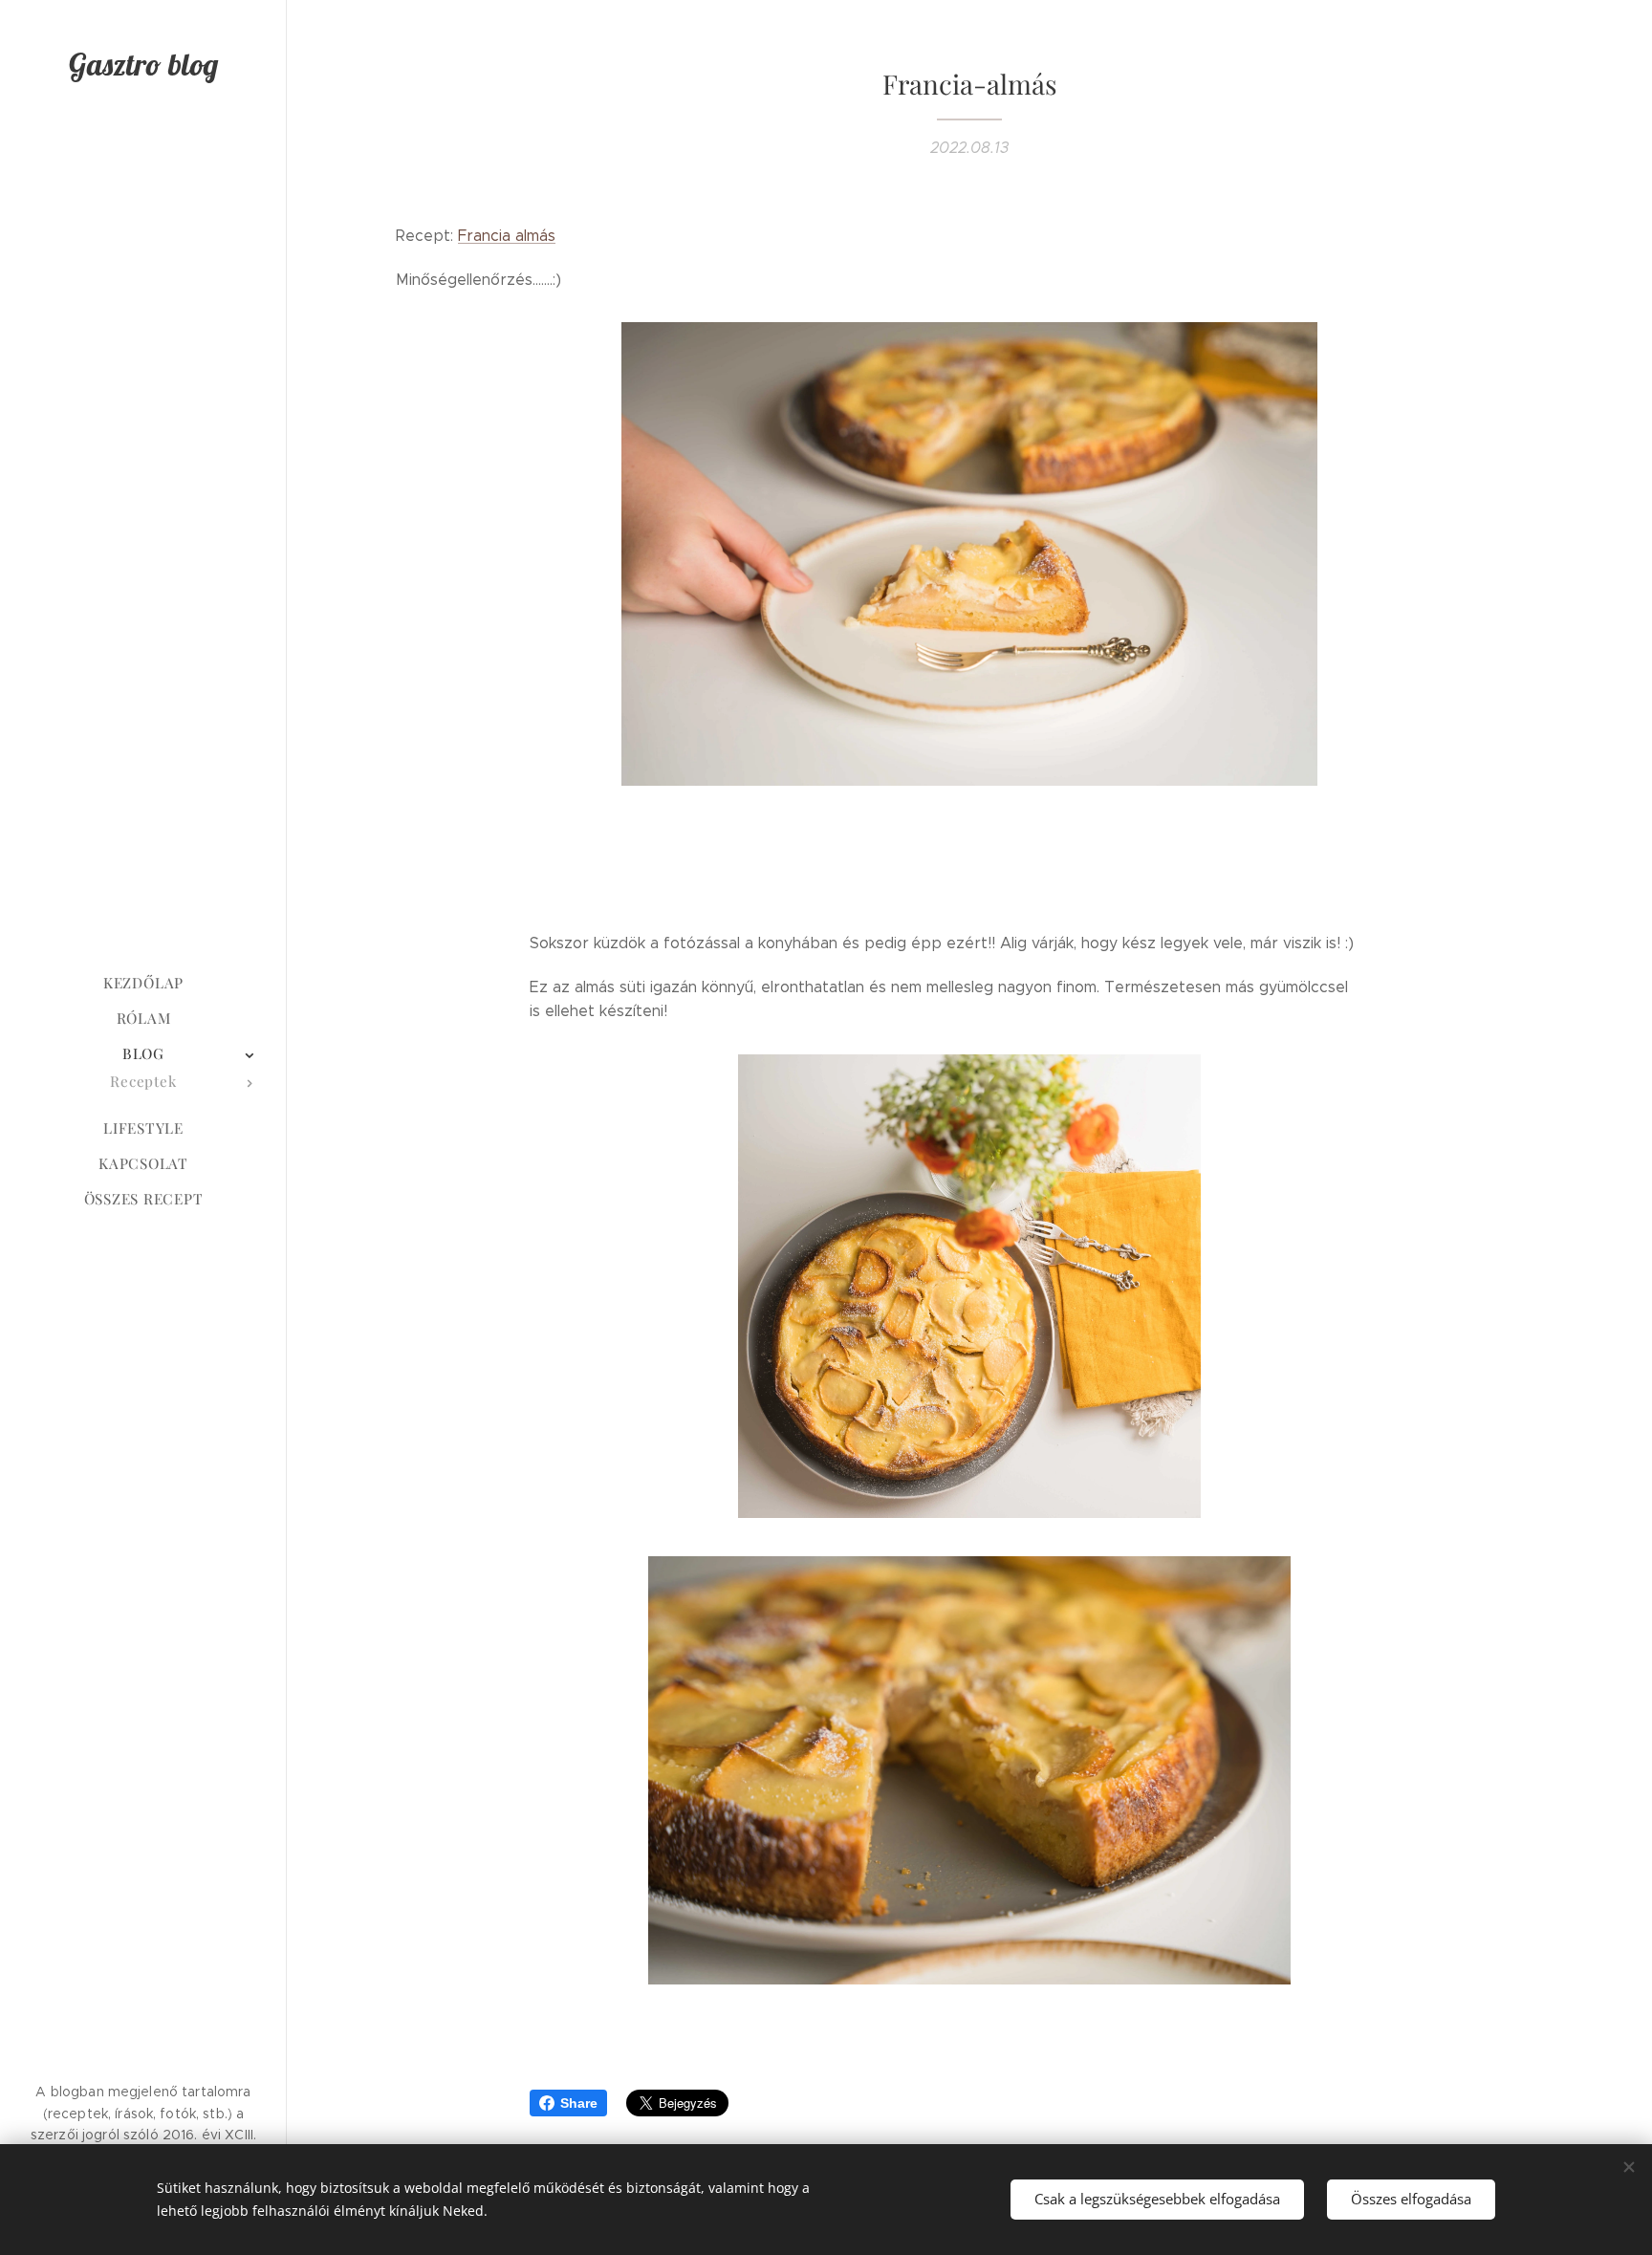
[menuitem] (143, 983)
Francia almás (507, 236)
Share (579, 2103)
